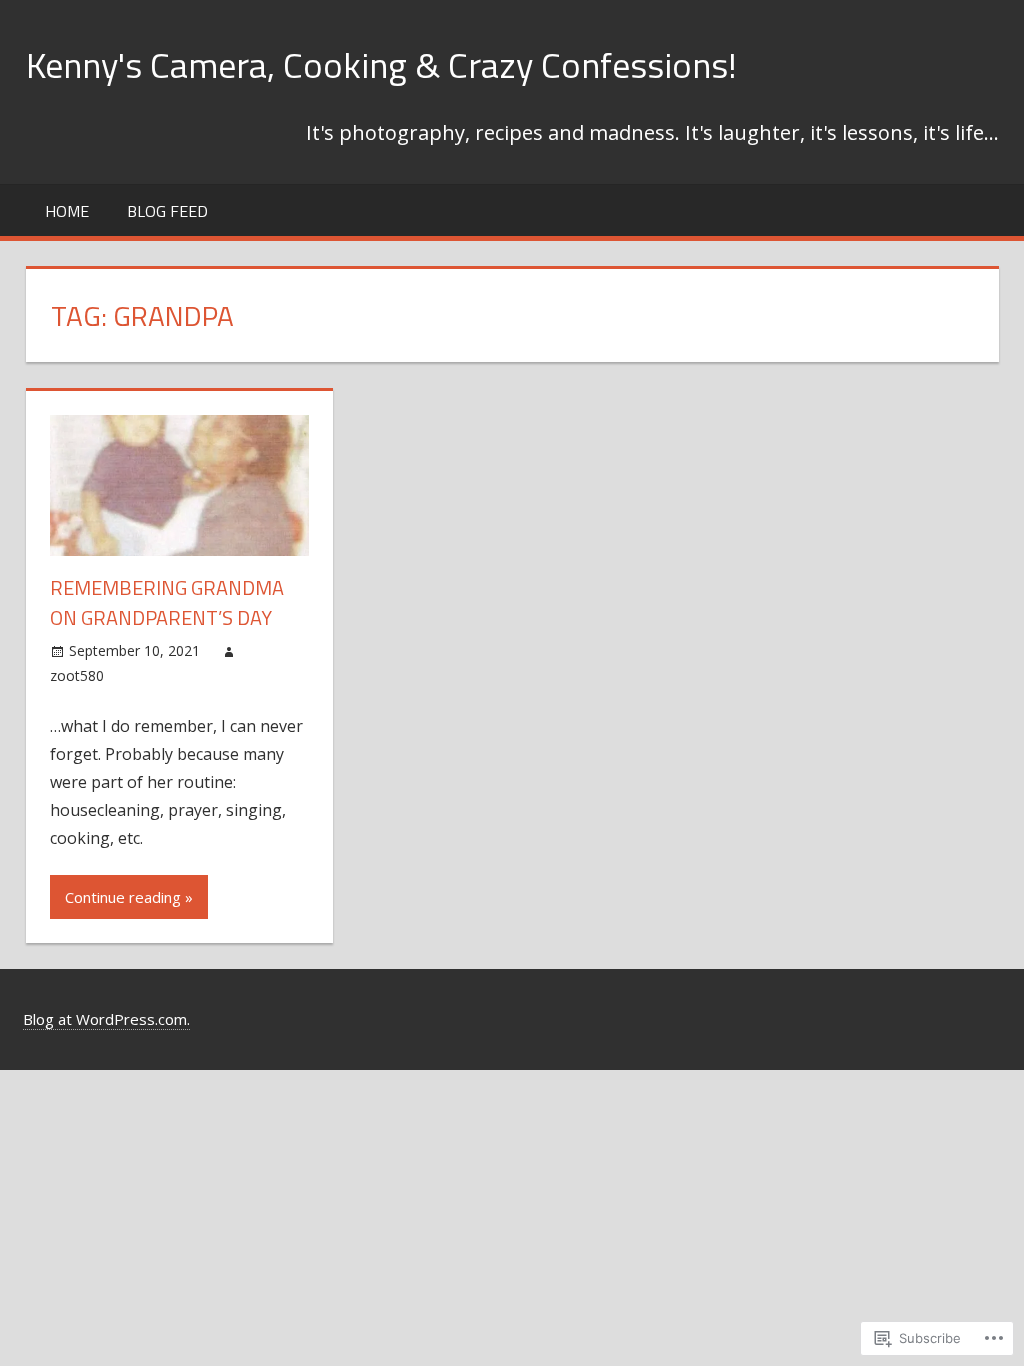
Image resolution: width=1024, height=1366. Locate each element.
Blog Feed (167, 211)
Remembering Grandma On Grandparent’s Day (167, 602)
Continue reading (123, 897)
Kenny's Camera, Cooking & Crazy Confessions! (381, 64)
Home (67, 211)
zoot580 (77, 675)
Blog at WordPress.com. (106, 1019)
